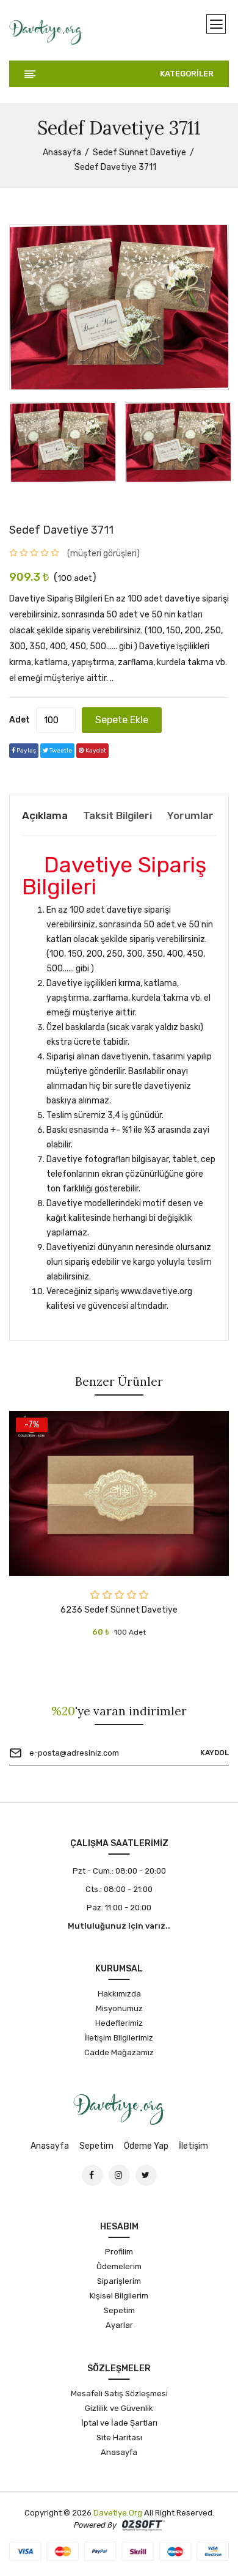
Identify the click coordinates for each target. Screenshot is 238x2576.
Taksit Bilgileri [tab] (117, 815)
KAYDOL (215, 1753)
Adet (20, 720)
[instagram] (119, 2175)
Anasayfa (62, 153)
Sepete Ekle (122, 720)
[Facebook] (92, 2175)
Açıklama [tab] (45, 815)
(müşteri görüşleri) (103, 554)
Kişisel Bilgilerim (119, 2296)
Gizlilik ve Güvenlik (119, 2408)
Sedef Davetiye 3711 (61, 530)
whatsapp (134, 751)
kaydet (95, 751)
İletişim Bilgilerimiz (119, 2038)
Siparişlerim (119, 2281)
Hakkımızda (119, 1994)
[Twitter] (146, 2175)
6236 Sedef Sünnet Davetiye (119, 1610)
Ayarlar (119, 2325)
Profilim (119, 2252)
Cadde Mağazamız (119, 2052)
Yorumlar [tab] (190, 815)
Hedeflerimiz (119, 2023)
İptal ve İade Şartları (119, 2423)
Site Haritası (119, 2438)
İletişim (193, 2146)
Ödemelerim (119, 2266)
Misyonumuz (119, 2008)
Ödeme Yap (146, 2146)
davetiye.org (118, 2513)
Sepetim (96, 2146)
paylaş (26, 751)
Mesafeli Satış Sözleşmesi (119, 2394)
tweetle (60, 751)
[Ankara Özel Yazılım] (143, 2525)
